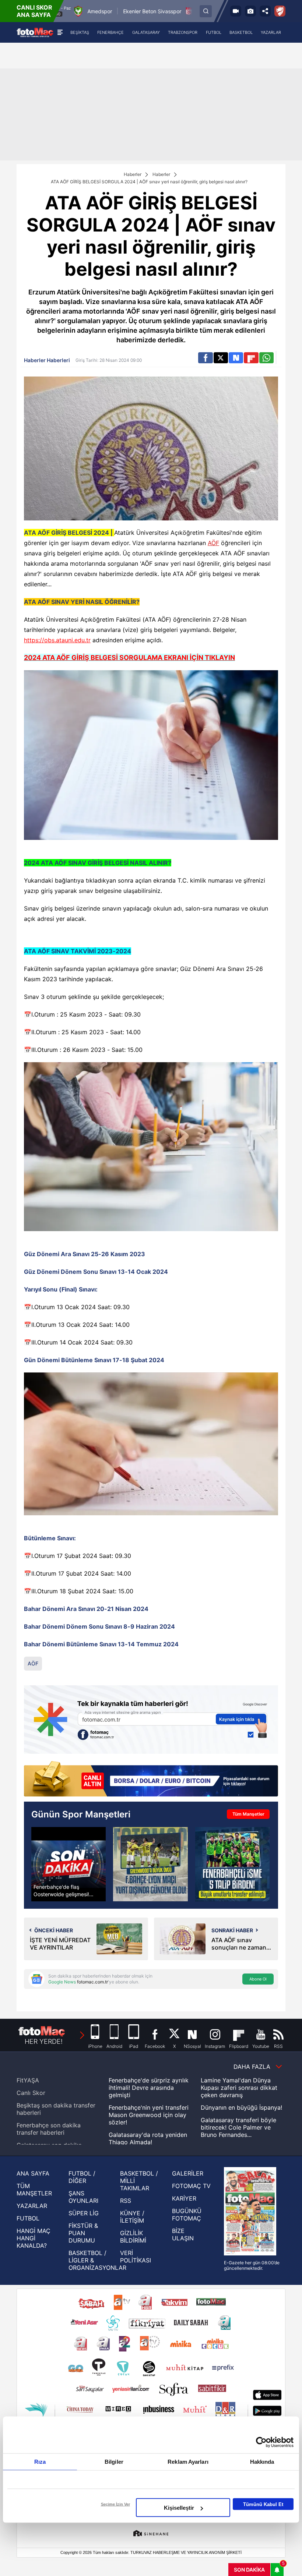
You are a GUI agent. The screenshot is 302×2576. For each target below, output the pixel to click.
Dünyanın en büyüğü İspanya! (241, 2107)
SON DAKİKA (249, 2570)
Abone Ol (258, 1979)
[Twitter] (221, 358)
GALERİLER (188, 2173)
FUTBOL (28, 2218)
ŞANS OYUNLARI (83, 2197)
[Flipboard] (251, 358)
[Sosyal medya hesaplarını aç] (265, 11)
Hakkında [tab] (262, 2462)
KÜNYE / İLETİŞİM (132, 2217)
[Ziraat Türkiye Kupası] (280, 11)
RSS (126, 2201)
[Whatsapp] (266, 358)
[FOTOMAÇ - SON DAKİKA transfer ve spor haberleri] (35, 32)
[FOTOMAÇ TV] (236, 11)
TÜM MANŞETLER (34, 2190)
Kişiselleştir (179, 2508)
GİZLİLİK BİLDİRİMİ (133, 2237)
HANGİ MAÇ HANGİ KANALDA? (34, 2238)
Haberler (133, 174)
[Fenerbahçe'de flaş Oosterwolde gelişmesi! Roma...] (69, 1864)
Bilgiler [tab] (114, 2462)
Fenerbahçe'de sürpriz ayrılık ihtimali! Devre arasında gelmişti (149, 2088)
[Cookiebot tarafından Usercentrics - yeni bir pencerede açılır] (261, 2442)
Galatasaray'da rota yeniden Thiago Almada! (148, 2138)
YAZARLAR (32, 2206)
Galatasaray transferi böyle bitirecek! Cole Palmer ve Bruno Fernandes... (238, 2127)
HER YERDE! (44, 2041)
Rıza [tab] (40, 2462)
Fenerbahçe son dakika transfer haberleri (49, 2129)
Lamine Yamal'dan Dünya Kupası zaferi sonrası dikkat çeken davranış (239, 2088)
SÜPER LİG (84, 2213)
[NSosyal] (236, 358)
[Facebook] (205, 358)
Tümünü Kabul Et (263, 2504)
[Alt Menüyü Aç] (60, 32)
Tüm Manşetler (248, 1814)
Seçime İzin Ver (115, 2504)
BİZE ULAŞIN (183, 2234)
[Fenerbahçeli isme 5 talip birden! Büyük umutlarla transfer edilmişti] (232, 1864)
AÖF (213, 543)
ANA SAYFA (33, 2173)
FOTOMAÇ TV (191, 2186)
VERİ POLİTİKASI (136, 2257)
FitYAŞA (28, 2080)
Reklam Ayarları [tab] (188, 2462)
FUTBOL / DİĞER (82, 2177)
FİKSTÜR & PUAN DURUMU (83, 2233)
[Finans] (151, 1780)
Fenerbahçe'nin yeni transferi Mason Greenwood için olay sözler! (149, 2115)
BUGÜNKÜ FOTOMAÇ (187, 2215)
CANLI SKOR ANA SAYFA (34, 11)
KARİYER (184, 2198)
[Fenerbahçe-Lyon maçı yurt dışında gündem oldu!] (150, 1864)
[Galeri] (250, 11)
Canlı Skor (31, 2093)
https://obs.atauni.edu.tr (57, 640)
